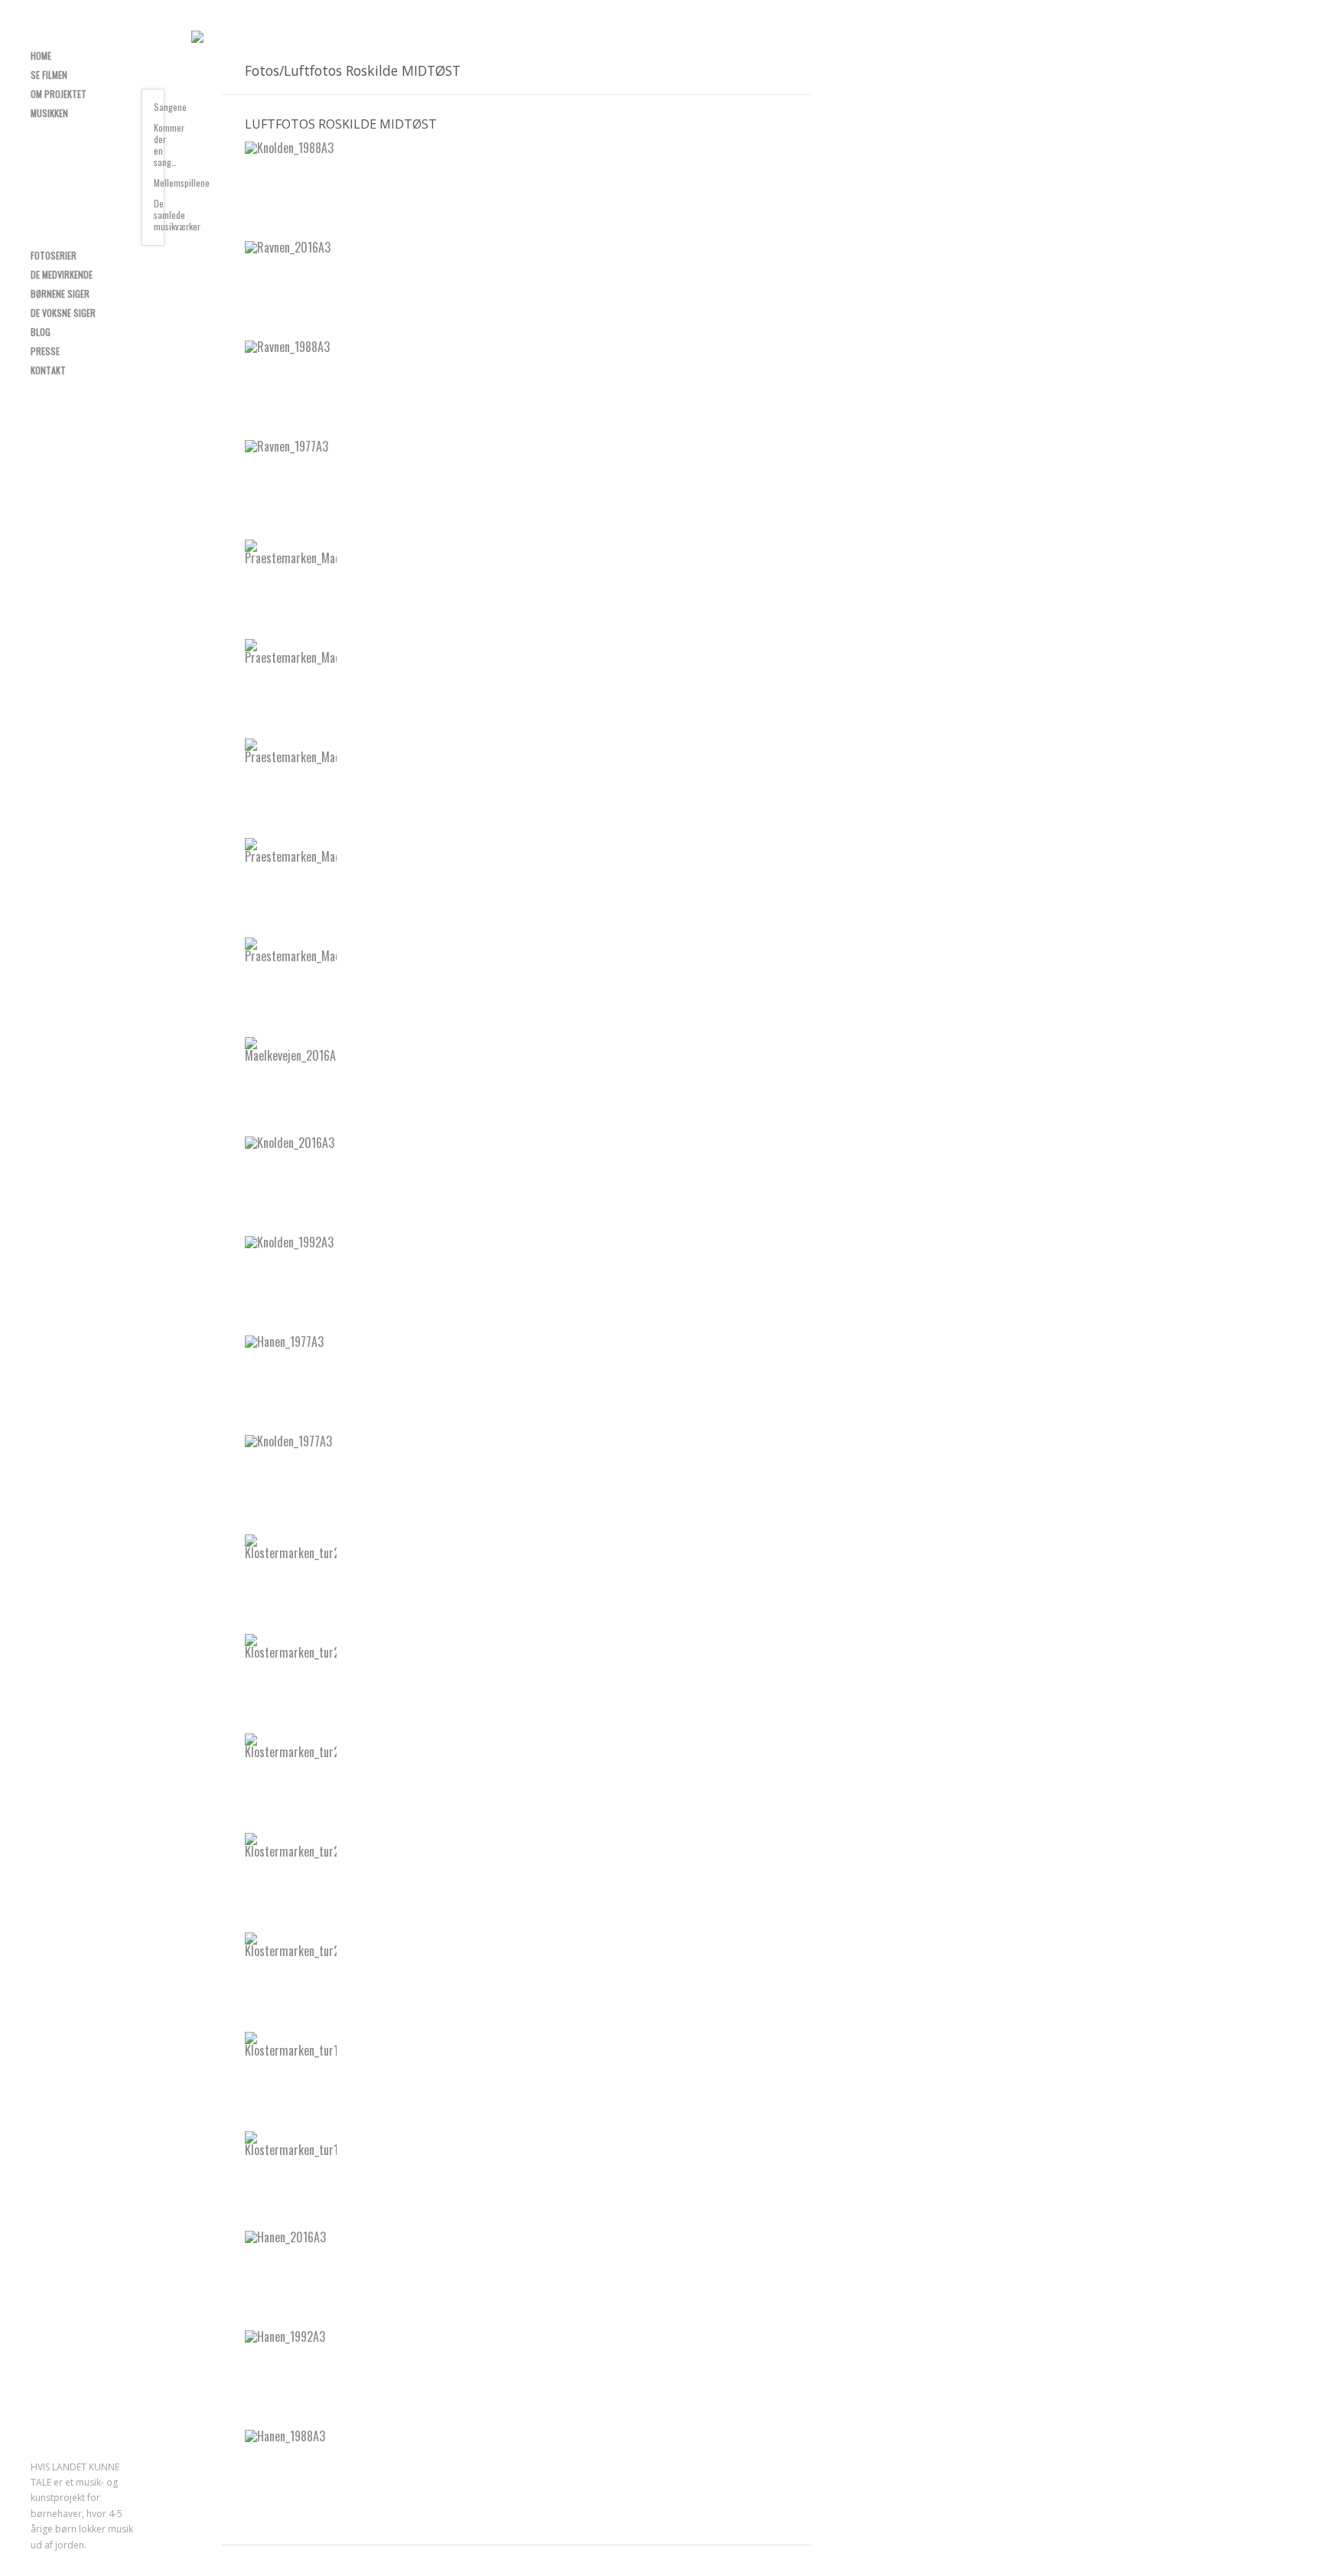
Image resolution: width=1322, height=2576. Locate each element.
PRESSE (45, 351)
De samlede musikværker (159, 215)
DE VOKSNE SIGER (63, 313)
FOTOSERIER (54, 255)
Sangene (159, 107)
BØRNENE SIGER (60, 293)
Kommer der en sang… (159, 145)
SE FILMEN (49, 75)
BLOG (41, 332)
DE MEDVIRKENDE (62, 274)
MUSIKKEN (49, 113)
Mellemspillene (159, 183)
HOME (41, 55)
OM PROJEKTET (59, 94)
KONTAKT (48, 370)
